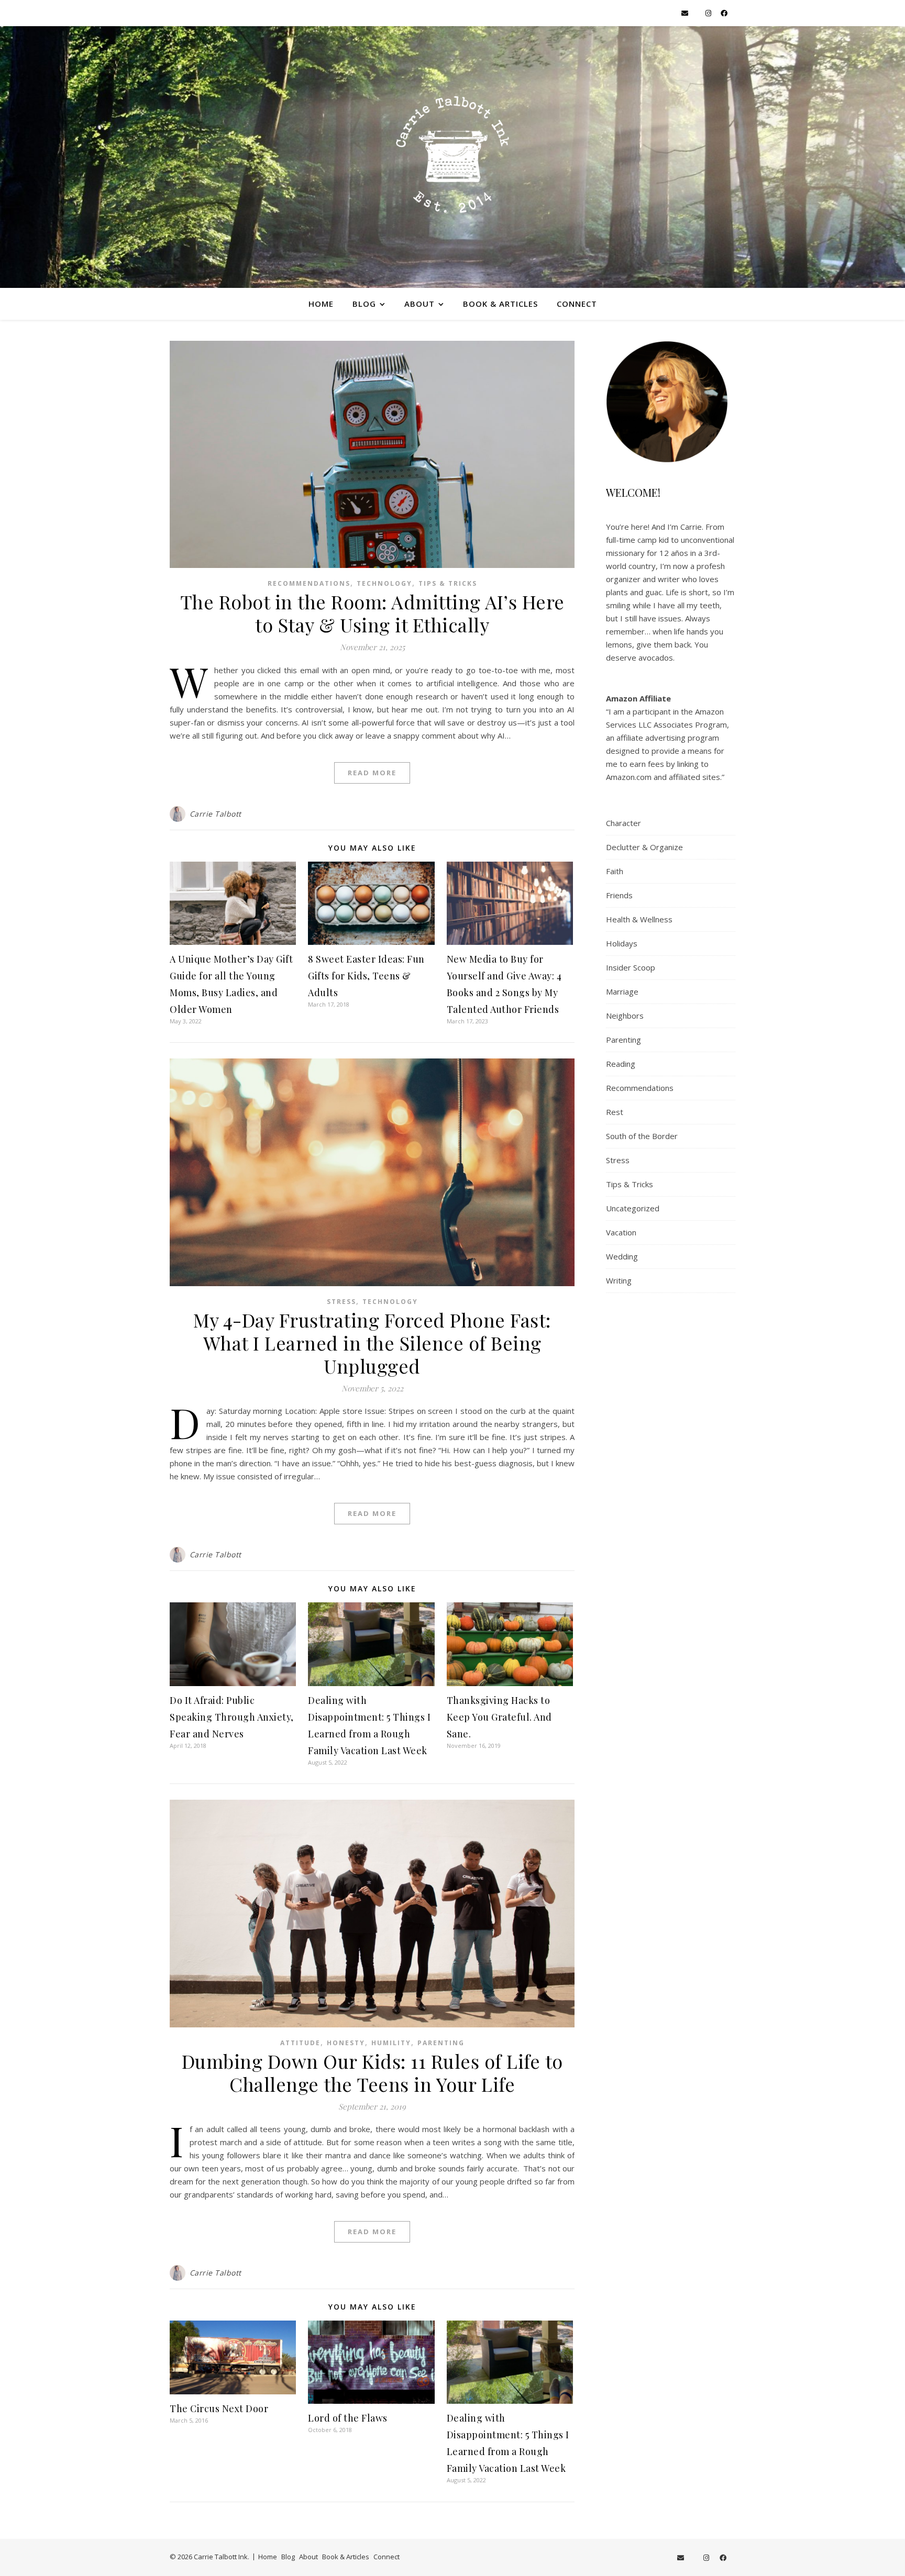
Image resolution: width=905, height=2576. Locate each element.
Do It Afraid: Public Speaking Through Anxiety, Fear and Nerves (232, 1717)
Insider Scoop (631, 967)
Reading (621, 1064)
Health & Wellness (639, 919)
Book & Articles (500, 304)
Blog (364, 304)
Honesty (346, 2043)
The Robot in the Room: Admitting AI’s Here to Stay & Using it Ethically (372, 613)
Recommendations (309, 583)
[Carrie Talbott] (452, 157)
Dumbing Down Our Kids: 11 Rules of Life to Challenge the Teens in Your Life (372, 2072)
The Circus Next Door (219, 2408)
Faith (615, 871)
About (420, 304)
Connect (577, 304)
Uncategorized (633, 1208)
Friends (619, 895)
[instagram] (709, 13)
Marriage (622, 991)
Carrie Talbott (216, 814)
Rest (615, 1112)
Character (623, 823)
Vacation (621, 1232)
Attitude (300, 2043)
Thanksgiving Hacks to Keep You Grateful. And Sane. (499, 1717)
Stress (341, 1302)
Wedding (622, 1256)
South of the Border (642, 1136)
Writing (619, 1280)
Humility (391, 2043)
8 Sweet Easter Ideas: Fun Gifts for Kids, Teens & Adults (366, 976)
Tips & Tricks (448, 583)
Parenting (441, 2043)
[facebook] (724, 13)
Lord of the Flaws (348, 2418)
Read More (372, 773)
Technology (384, 583)
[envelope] (686, 13)
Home (321, 304)
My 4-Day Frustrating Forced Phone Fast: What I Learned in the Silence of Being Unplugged (372, 1343)
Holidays (622, 943)
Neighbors (625, 1016)
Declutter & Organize (644, 847)
